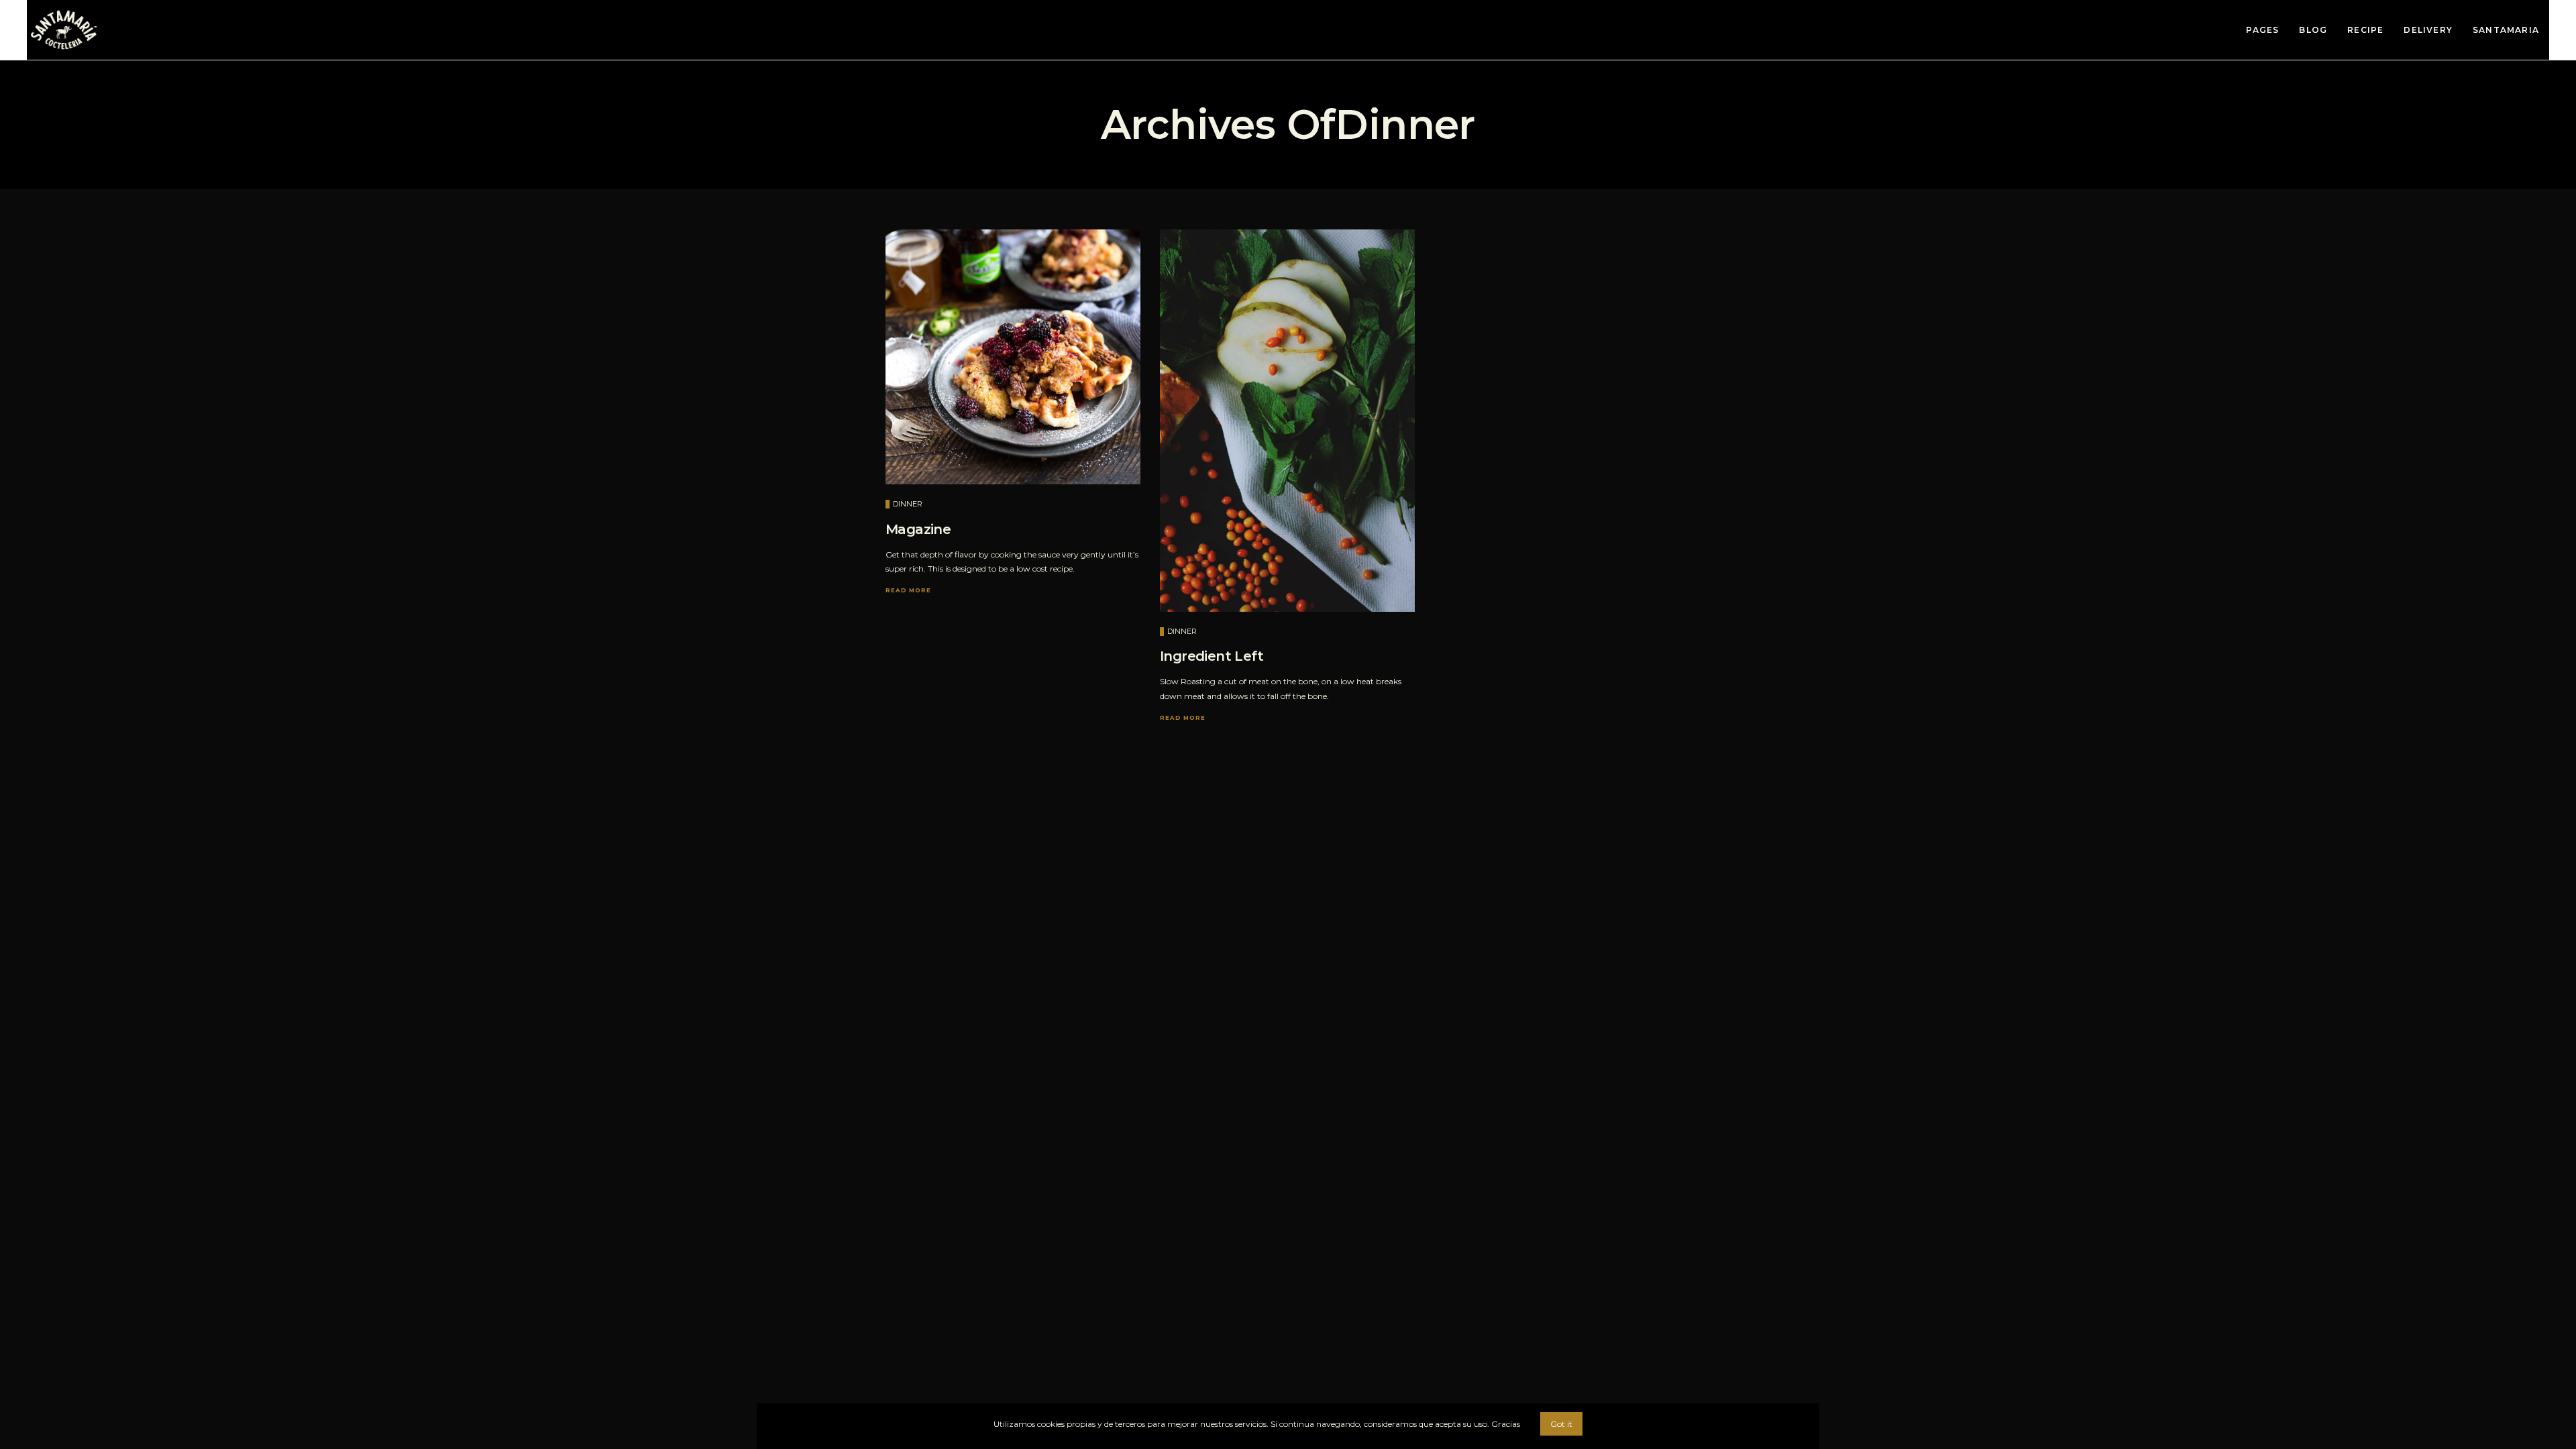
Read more (908, 590)
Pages (2262, 30)
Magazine (918, 529)
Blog (2313, 30)
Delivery (2428, 30)
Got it (1561, 1424)
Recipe (2365, 30)
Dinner (908, 504)
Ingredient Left (1212, 656)
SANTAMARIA (2506, 30)
